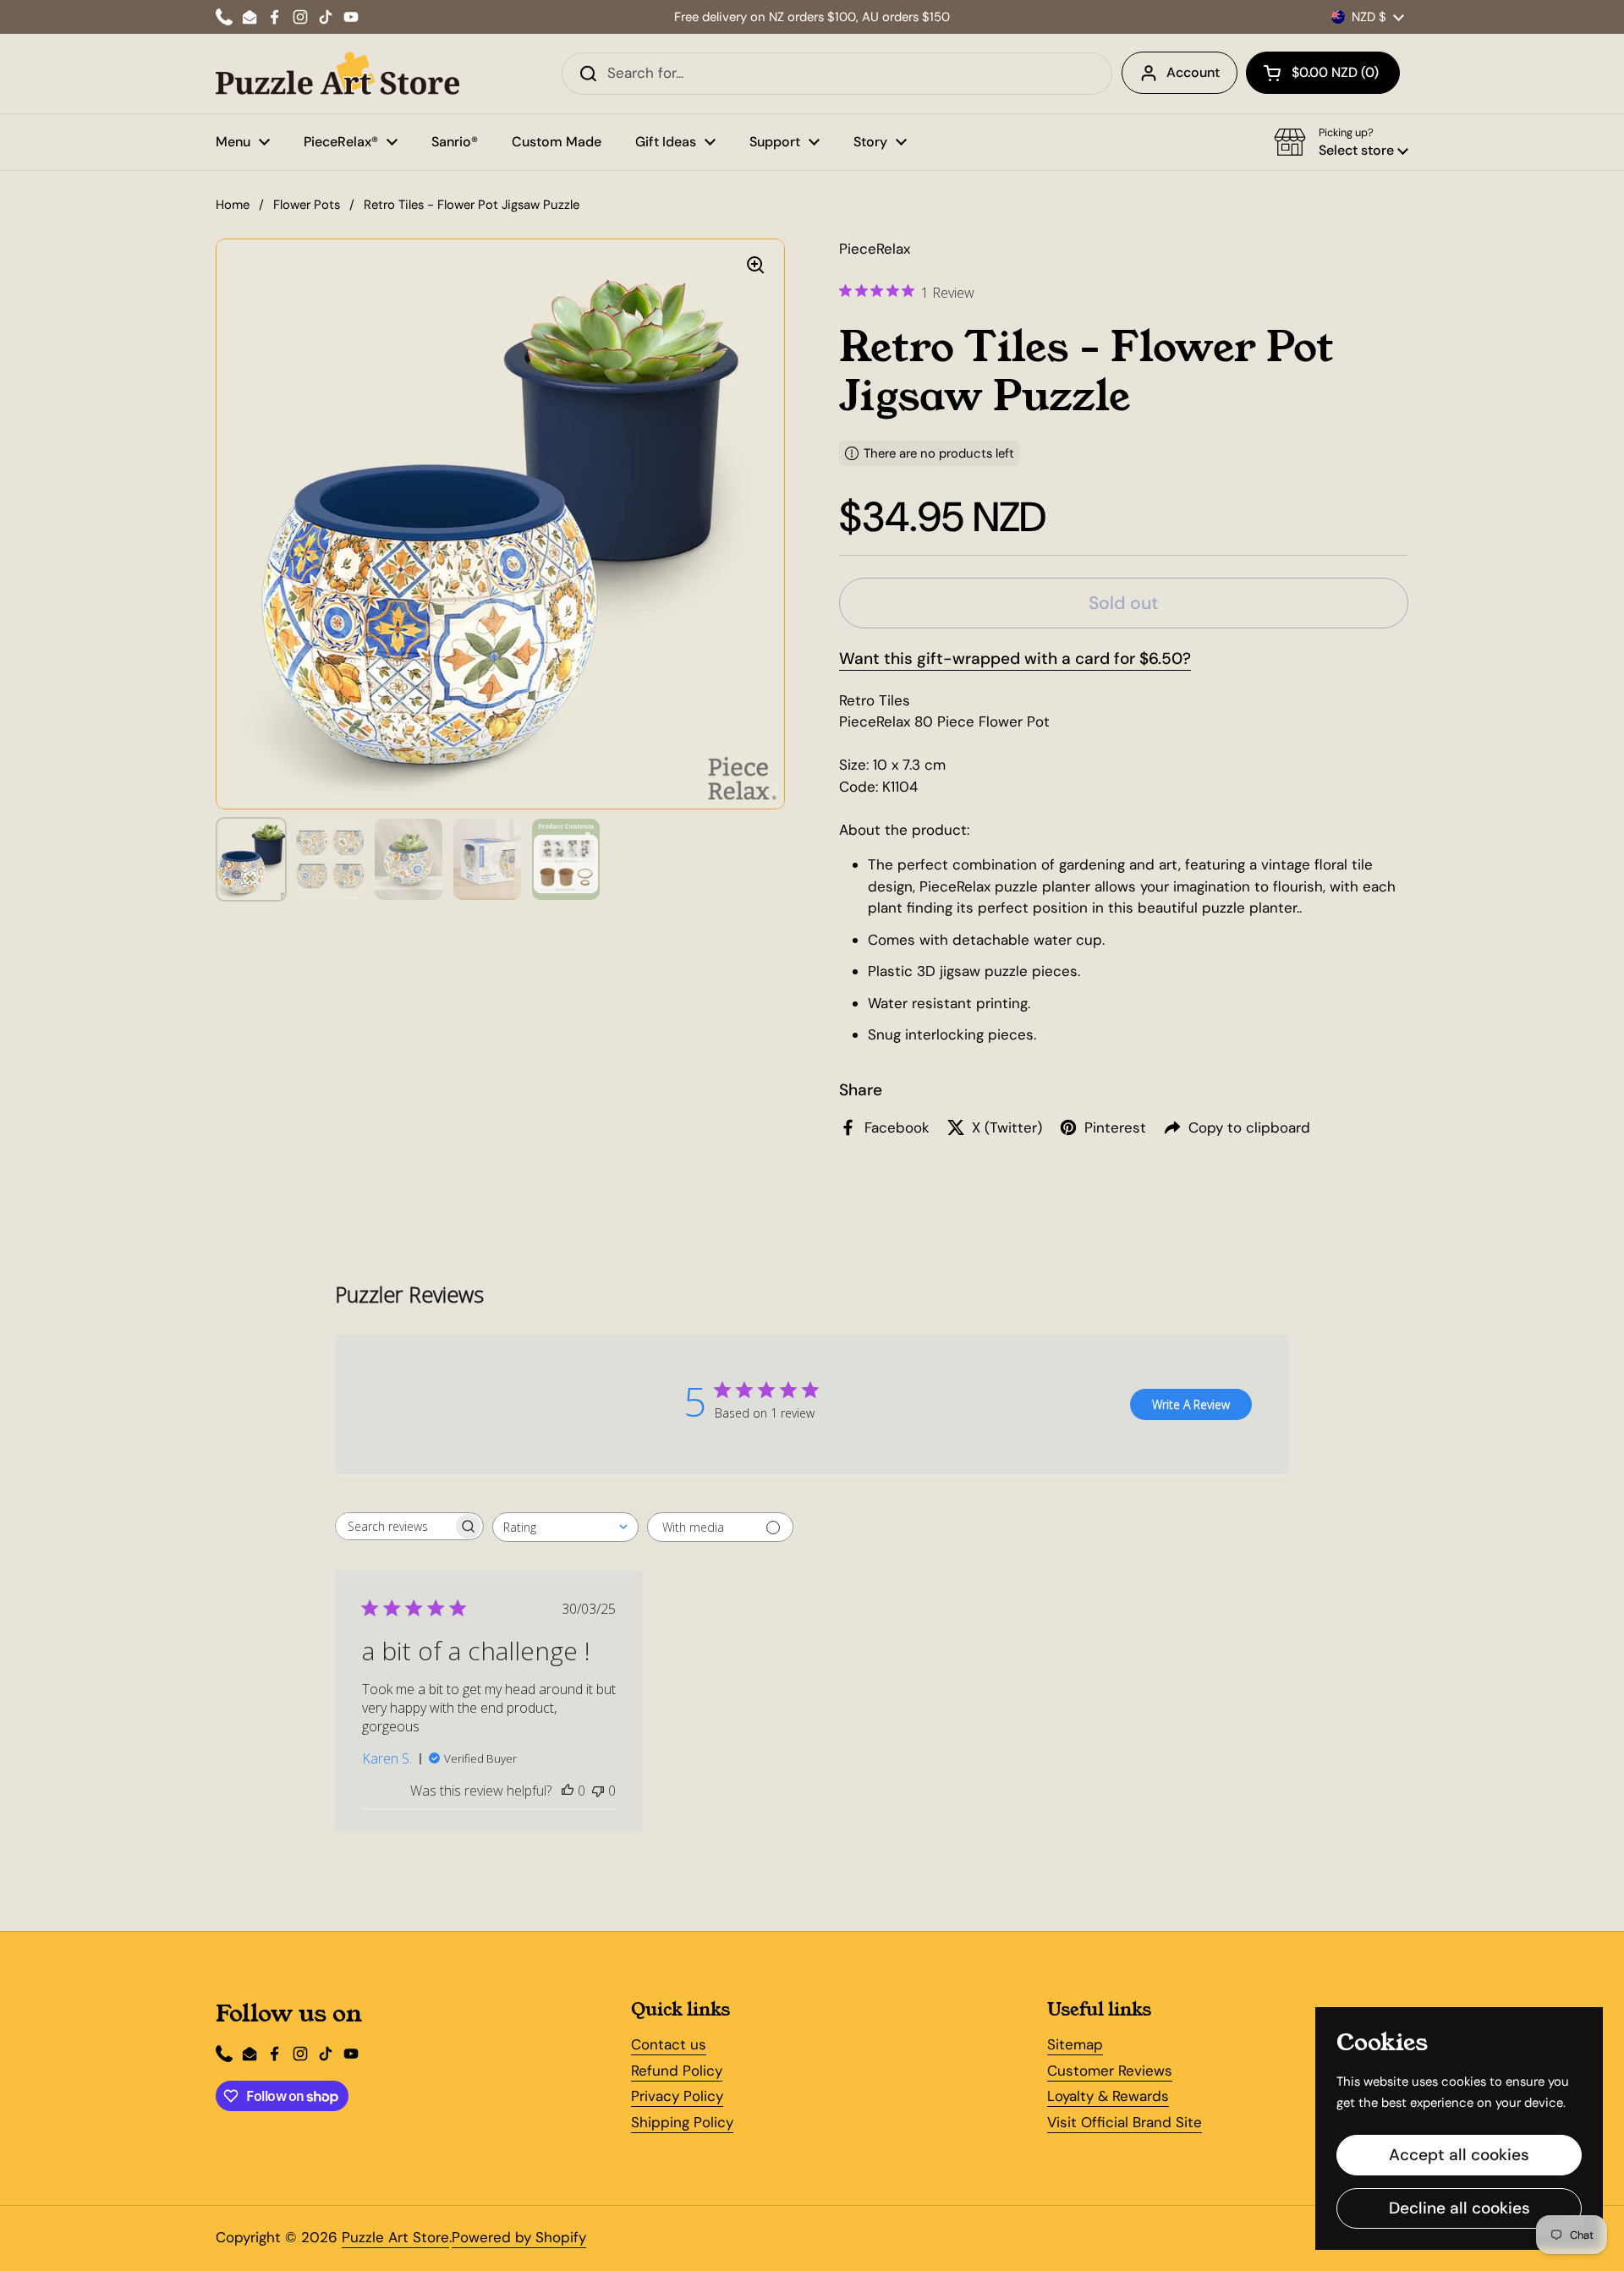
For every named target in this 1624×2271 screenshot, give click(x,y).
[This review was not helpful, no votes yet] (598, 1791)
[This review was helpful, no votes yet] (568, 1791)
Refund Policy (677, 2071)
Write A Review (1191, 1404)
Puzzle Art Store (395, 2237)
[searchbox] (394, 1526)
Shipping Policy (682, 2122)
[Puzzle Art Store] (337, 74)
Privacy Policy (677, 2096)
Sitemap (1075, 2044)
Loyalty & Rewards (1108, 2096)
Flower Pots (307, 205)
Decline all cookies (1459, 2208)
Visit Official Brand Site (1125, 2122)
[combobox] (565, 1527)
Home (233, 205)
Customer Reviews (1110, 2071)
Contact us (669, 2044)
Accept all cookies (1459, 2155)
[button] (1323, 73)
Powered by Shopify (519, 2237)
